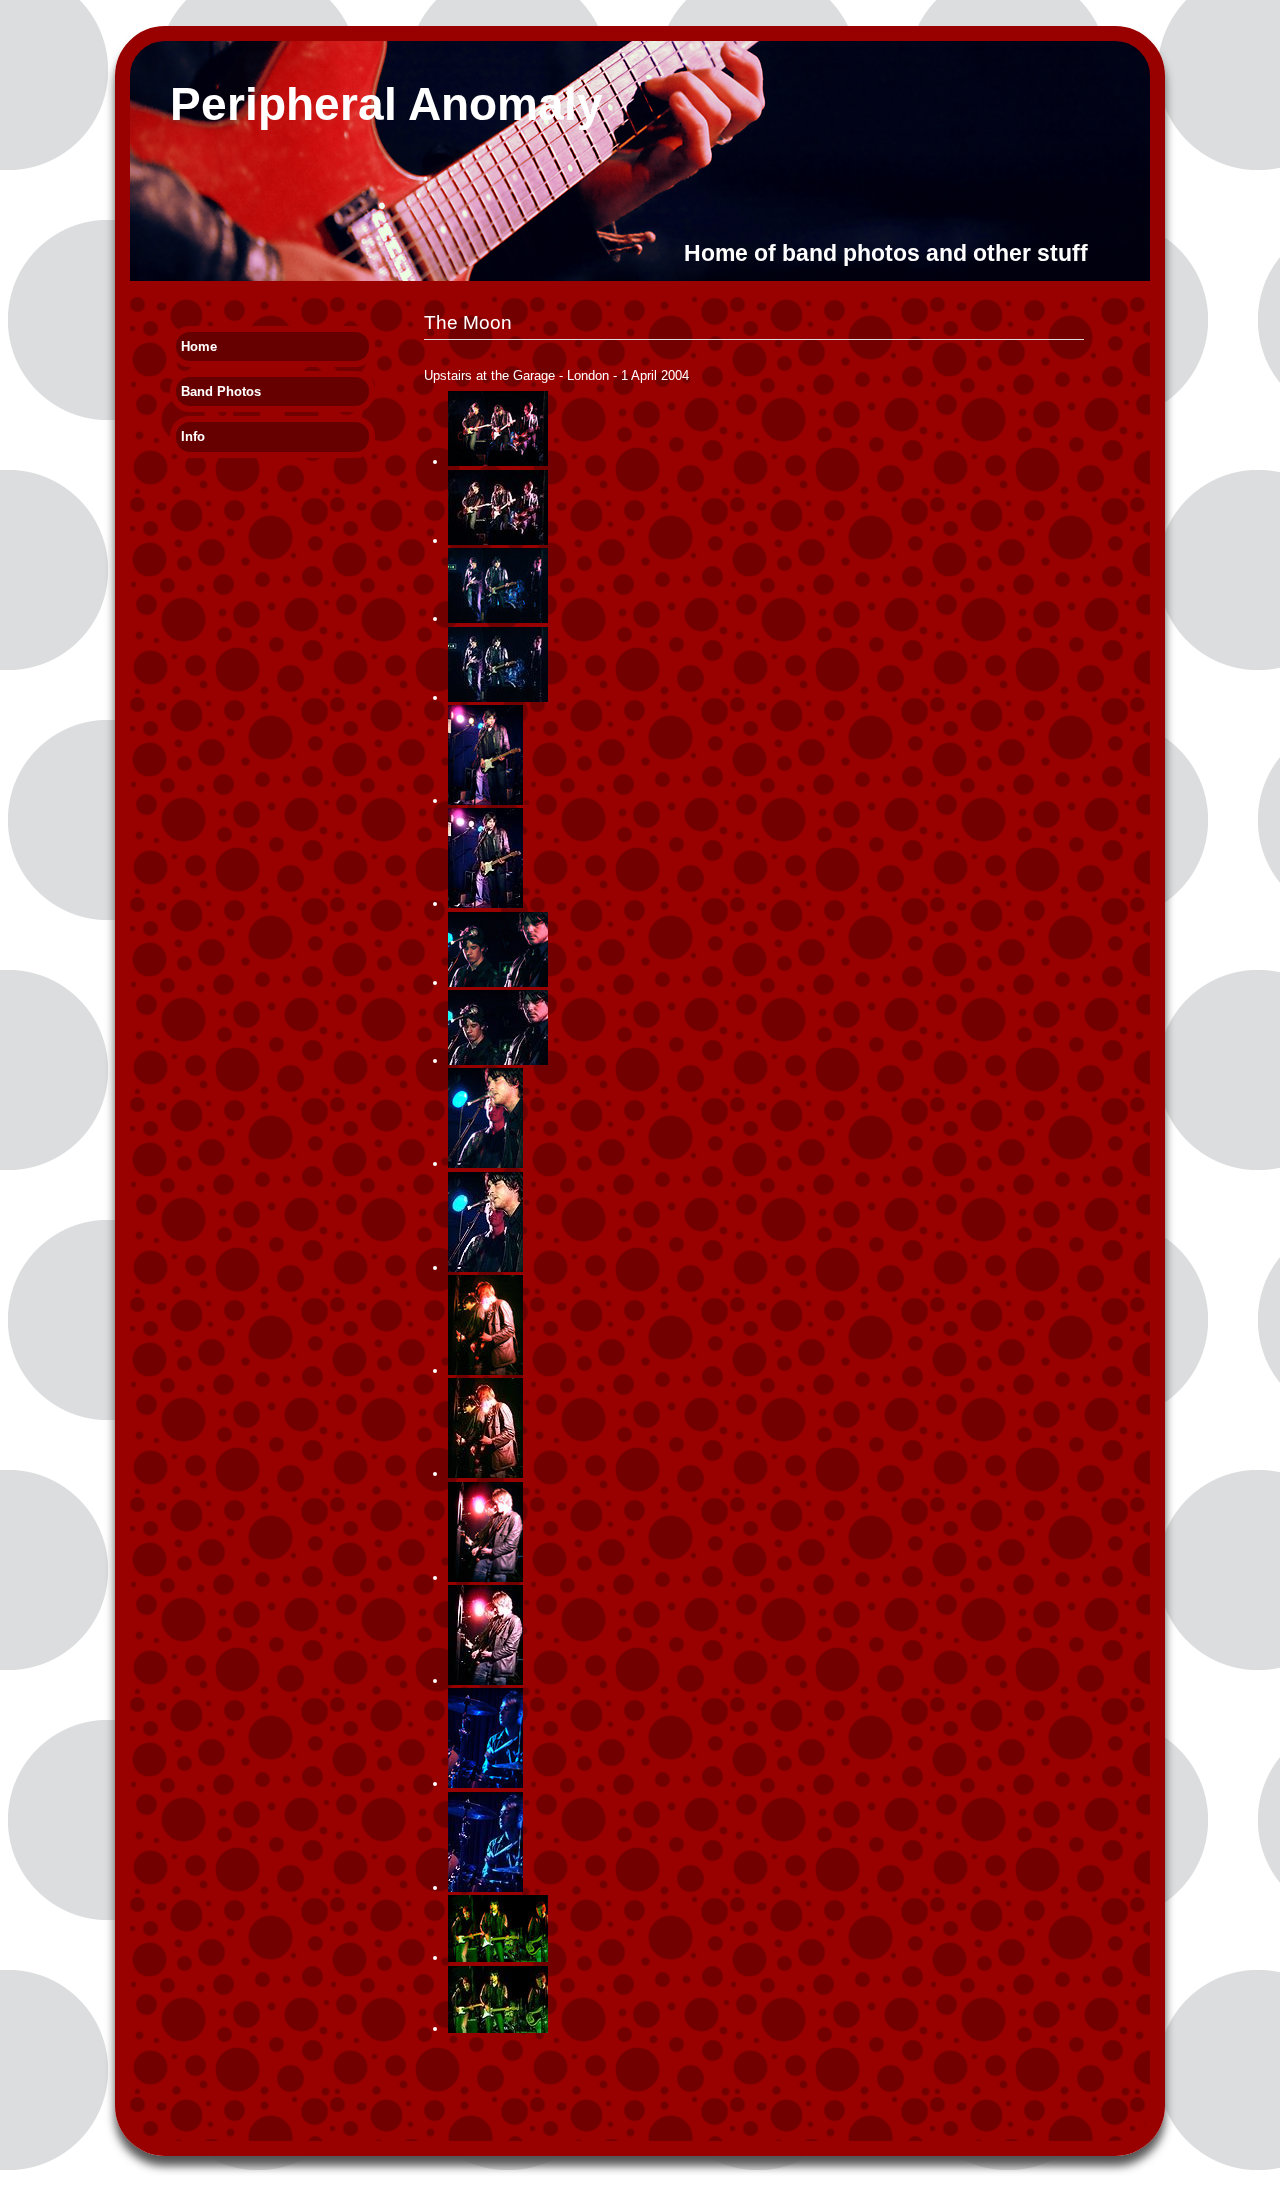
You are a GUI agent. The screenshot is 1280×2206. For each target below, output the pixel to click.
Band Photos (221, 391)
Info (193, 436)
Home (199, 346)
